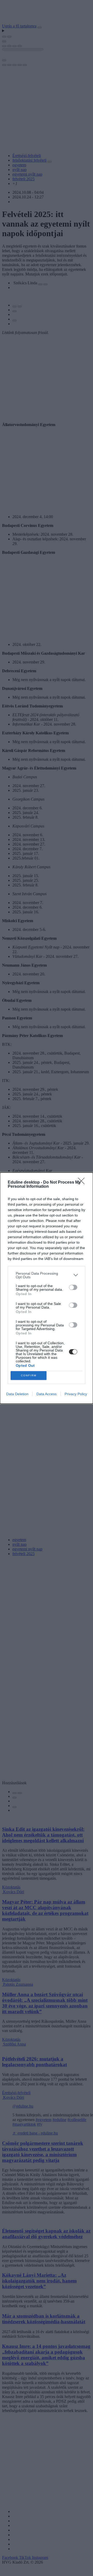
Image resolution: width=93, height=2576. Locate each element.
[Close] (83, 1183)
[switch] (73, 1287)
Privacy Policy (76, 1394)
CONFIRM (29, 1375)
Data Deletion (17, 1394)
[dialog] (47, 1288)
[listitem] (47, 1275)
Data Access (47, 1394)
